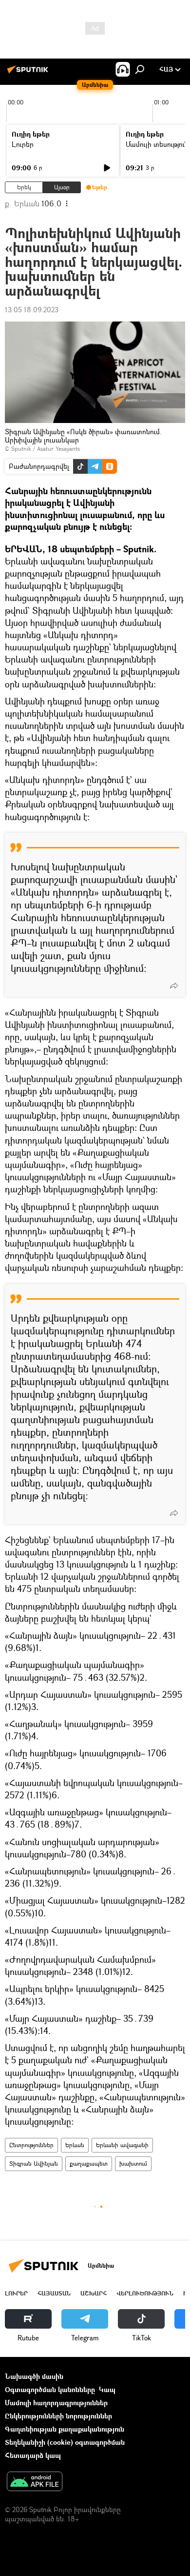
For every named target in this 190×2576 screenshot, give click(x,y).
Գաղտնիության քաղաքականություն (65, 2429)
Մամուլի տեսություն (157, 144)
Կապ (107, 2389)
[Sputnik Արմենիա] (29, 73)
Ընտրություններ (31, 2145)
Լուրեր (23, 144)
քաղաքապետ (89, 2163)
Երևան (75, 2145)
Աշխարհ (94, 2293)
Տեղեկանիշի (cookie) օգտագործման (65, 2442)
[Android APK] (35, 2482)
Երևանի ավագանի (122, 2145)
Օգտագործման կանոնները (50, 2389)
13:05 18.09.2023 (32, 310)
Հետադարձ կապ (33, 2455)
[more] (174, 986)
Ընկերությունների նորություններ (58, 2416)
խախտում (133, 2163)
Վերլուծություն (145, 2293)
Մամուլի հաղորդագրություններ (56, 2403)
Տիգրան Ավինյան (34, 2163)
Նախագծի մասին (34, 2376)
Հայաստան (54, 2293)
